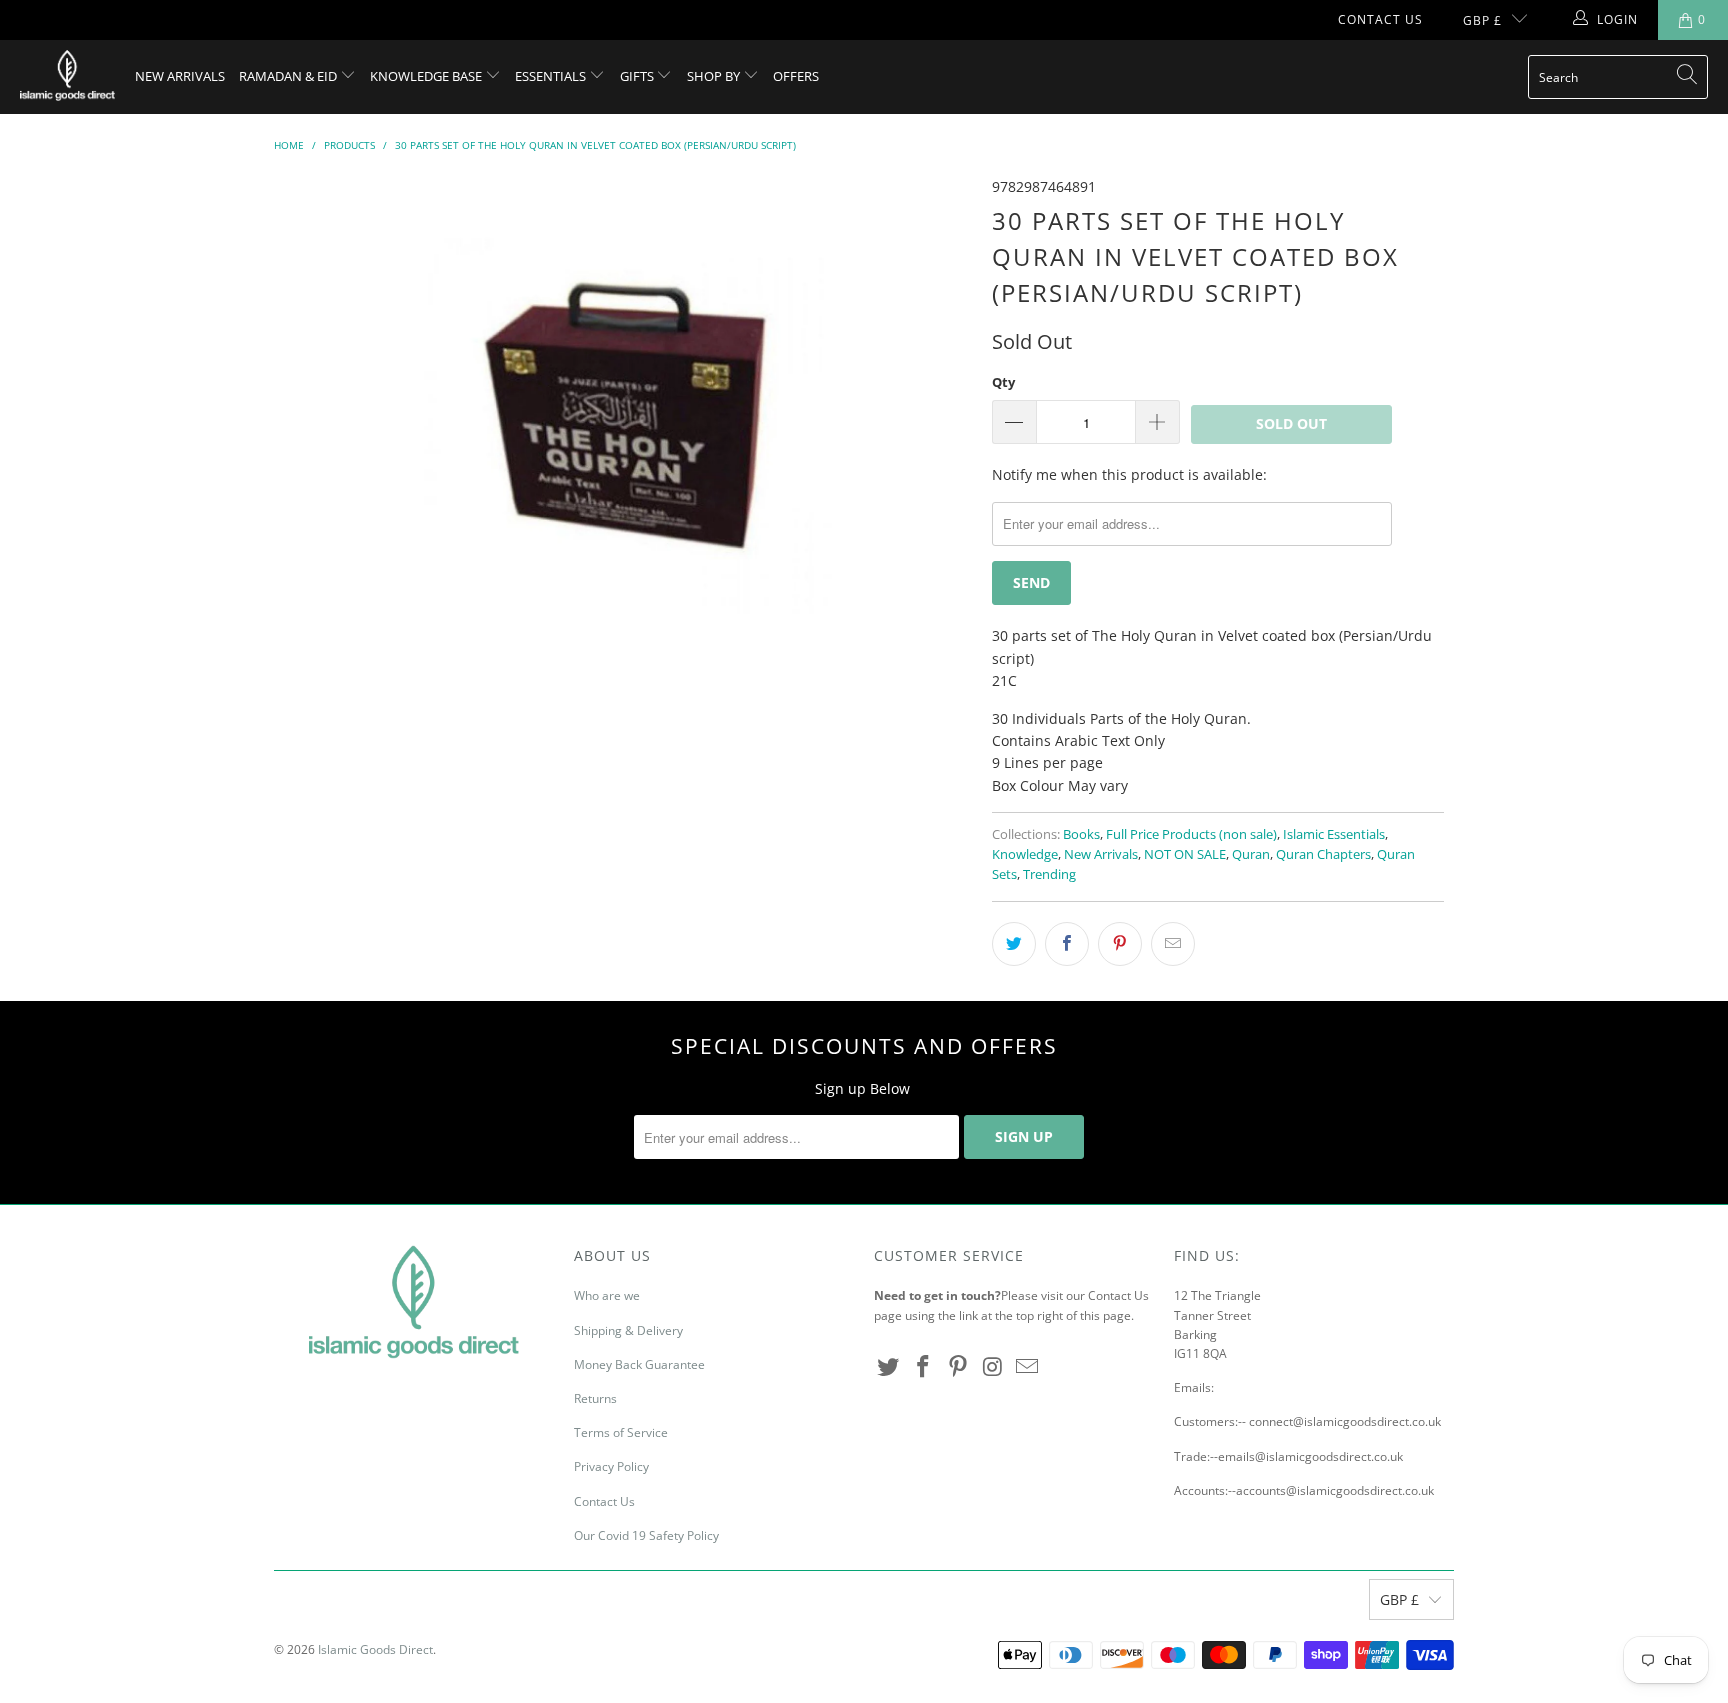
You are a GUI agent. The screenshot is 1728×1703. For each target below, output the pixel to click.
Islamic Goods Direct (375, 1649)
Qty (1003, 382)
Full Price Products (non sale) (1191, 834)
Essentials (552, 76)
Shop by (715, 76)
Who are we (607, 1295)
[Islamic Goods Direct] (67, 77)
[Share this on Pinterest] (1120, 944)
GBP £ (1482, 20)
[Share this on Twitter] (1014, 944)
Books (1081, 834)
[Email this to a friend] (1173, 944)
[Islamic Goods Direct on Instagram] (993, 1367)
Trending (1049, 874)
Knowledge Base (427, 76)
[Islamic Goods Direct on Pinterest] (958, 1367)
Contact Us (1380, 19)
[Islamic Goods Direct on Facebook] (924, 1367)
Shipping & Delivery (628, 1330)
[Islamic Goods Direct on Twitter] (889, 1367)
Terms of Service (621, 1432)
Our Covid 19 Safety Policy (646, 1535)
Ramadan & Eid (289, 76)
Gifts (638, 76)
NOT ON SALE (1185, 854)
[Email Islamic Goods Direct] (1028, 1367)
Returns (595, 1398)
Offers (796, 76)
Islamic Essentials (1334, 834)
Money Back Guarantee (639, 1364)
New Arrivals (180, 76)
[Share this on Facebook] (1067, 944)
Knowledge (1025, 854)
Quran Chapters (1323, 854)
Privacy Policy (611, 1466)
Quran (1251, 854)
